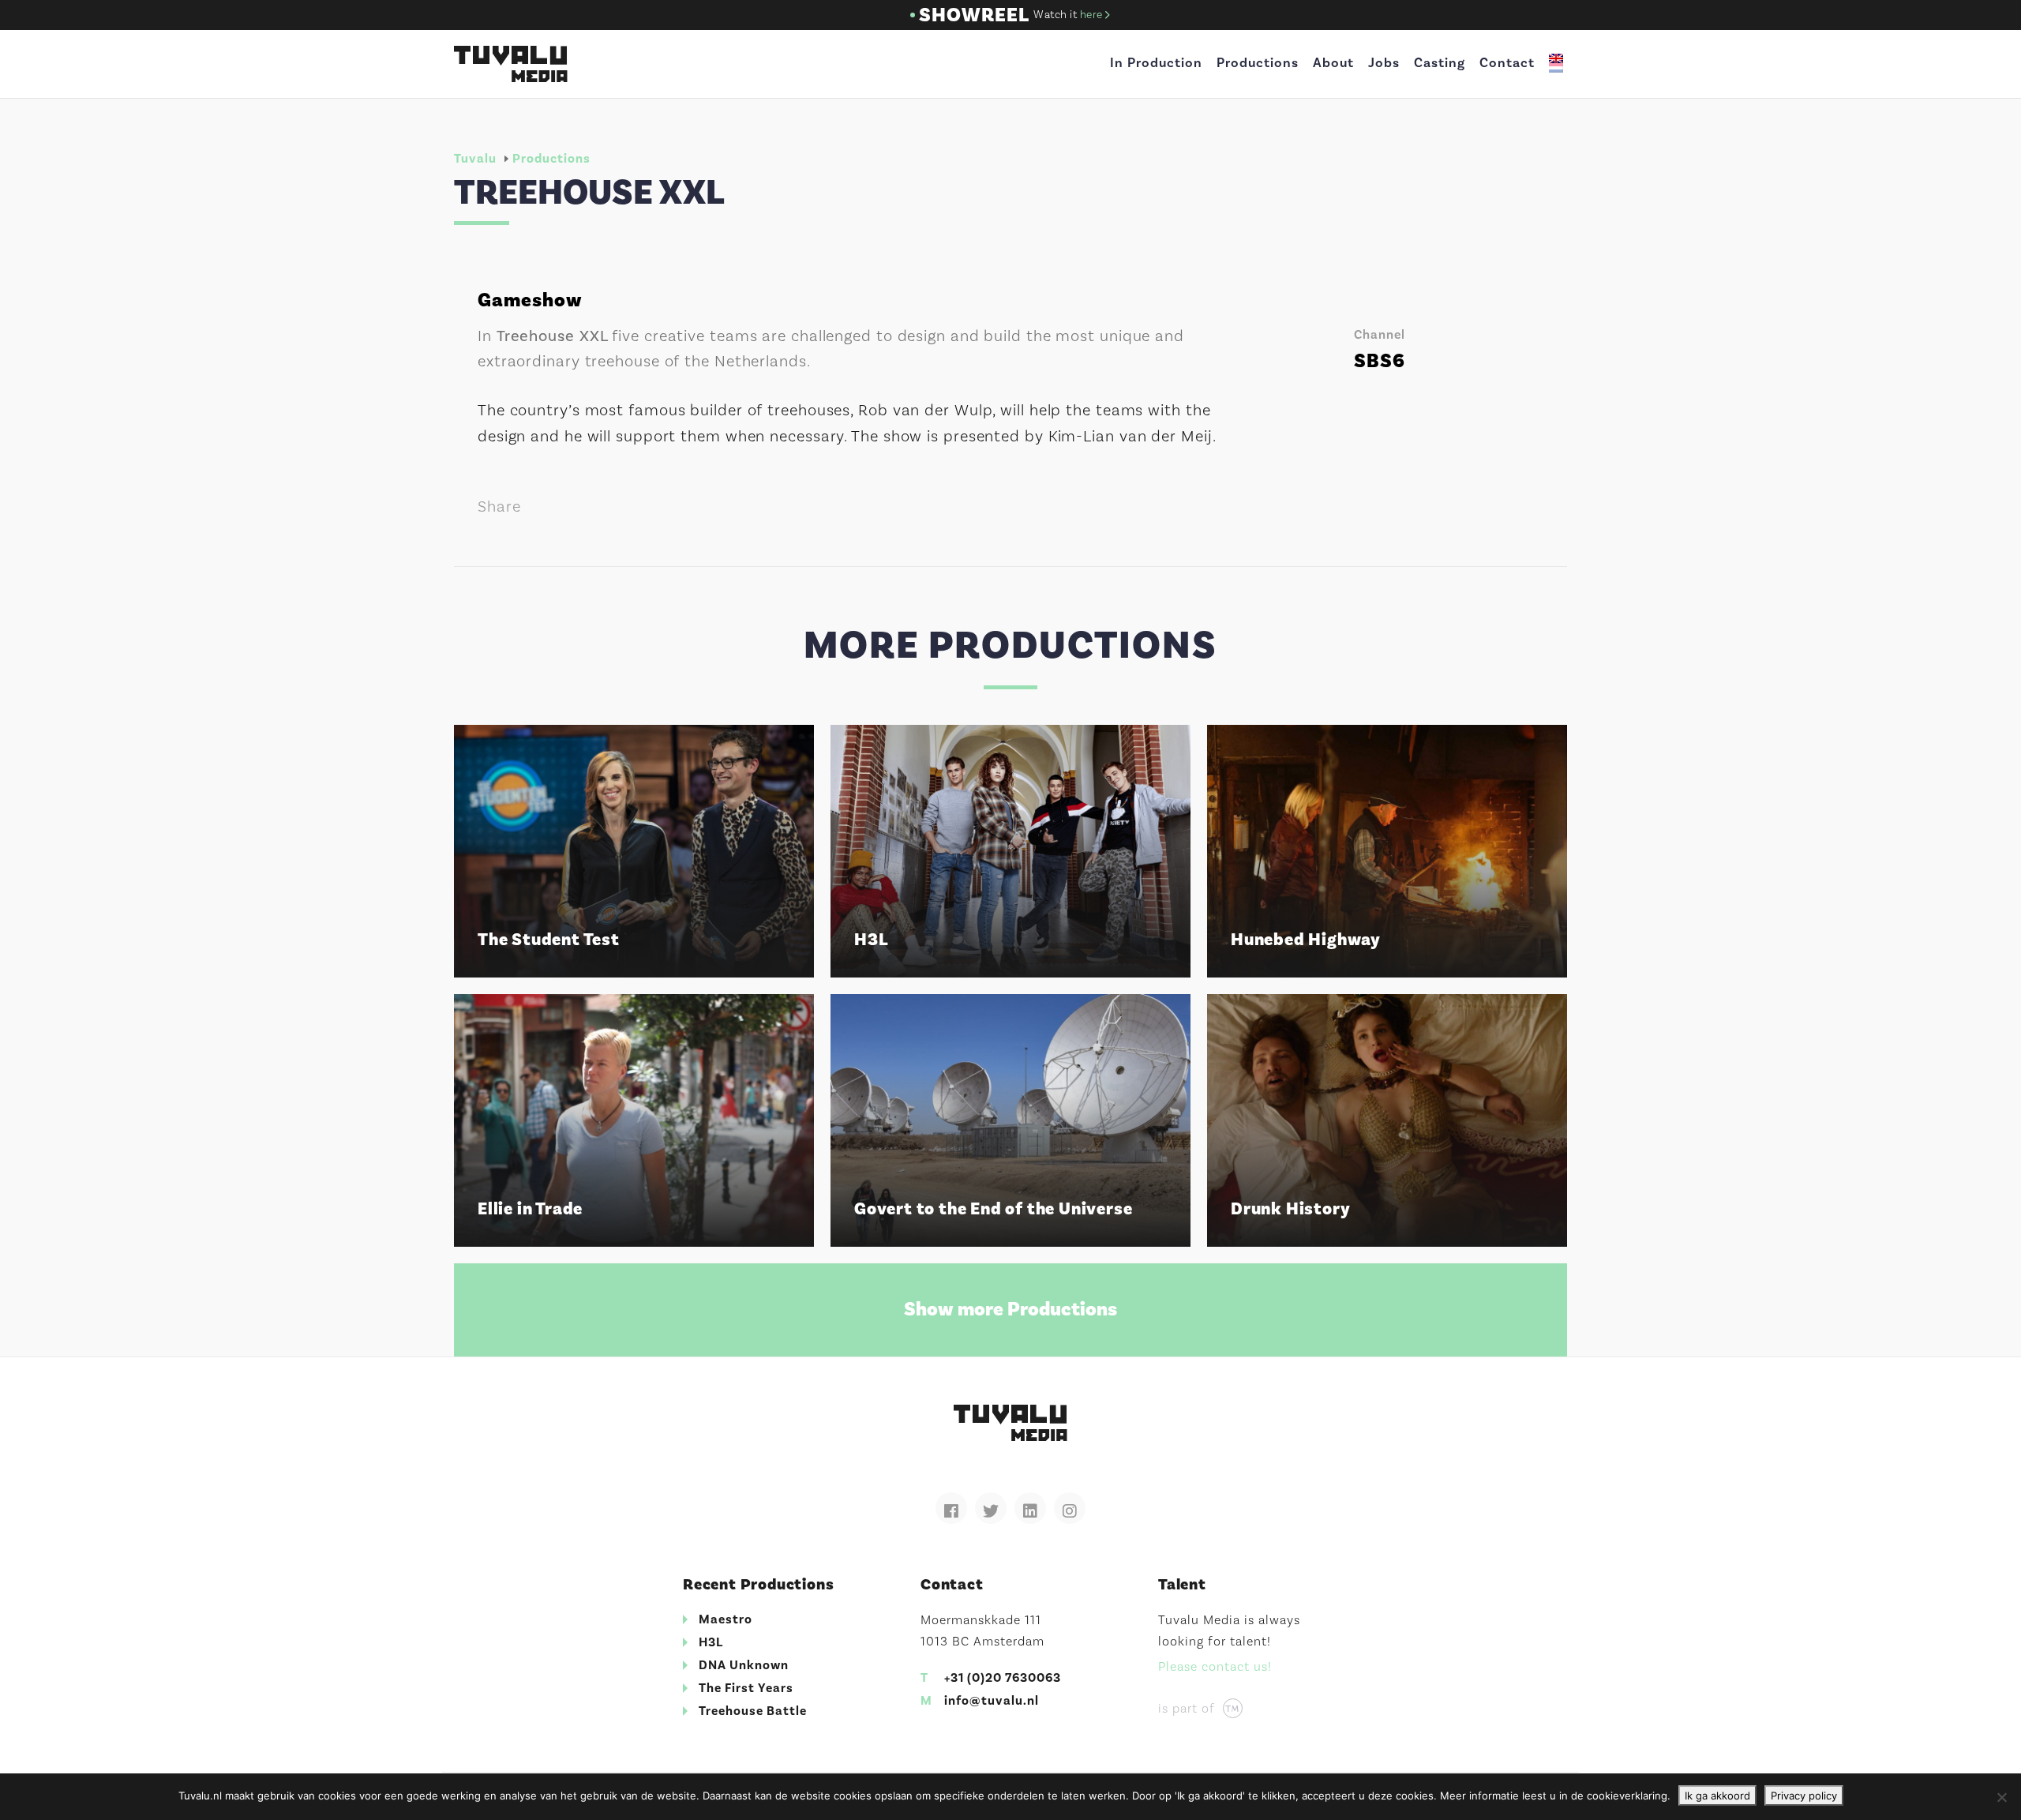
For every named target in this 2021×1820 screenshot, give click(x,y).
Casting (1440, 63)
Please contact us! (1215, 1667)
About (1333, 63)
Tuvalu (475, 159)
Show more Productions (1010, 1309)
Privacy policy (1804, 1796)
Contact (1507, 63)
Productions (1258, 63)
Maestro (726, 1619)
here (1093, 15)
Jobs (1384, 63)
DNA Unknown (744, 1665)
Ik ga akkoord (1717, 1796)
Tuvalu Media (511, 64)
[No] (2001, 1797)
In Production (1156, 63)
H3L (711, 1642)
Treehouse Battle (753, 1711)
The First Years (746, 1688)
